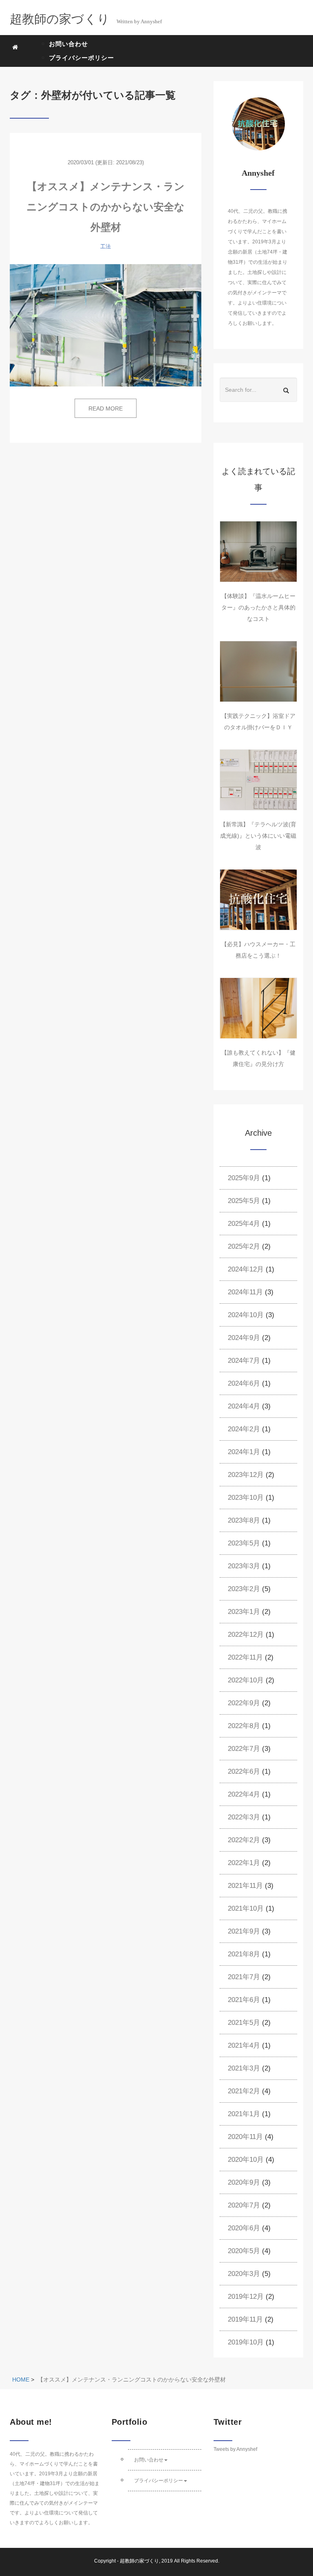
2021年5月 (244, 2023)
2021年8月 (244, 1954)
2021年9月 (244, 1931)
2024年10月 (246, 1315)
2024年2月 (244, 1429)
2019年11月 (245, 2319)
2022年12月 (246, 1635)
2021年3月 (244, 2068)
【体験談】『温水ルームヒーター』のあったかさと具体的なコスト (258, 607)
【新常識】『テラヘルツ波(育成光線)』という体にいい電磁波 (258, 836)
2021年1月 (244, 2114)
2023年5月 (244, 1543)
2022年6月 (244, 1771)
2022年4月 (244, 1794)
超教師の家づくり (139, 2561)
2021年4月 (244, 2045)
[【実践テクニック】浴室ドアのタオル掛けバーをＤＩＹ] (258, 671)
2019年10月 (246, 2342)
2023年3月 (244, 1566)
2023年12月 (246, 1475)
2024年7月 (244, 1361)
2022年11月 (245, 1657)
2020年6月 (244, 2228)
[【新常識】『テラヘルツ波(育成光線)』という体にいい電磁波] (258, 780)
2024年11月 (245, 1292)
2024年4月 (244, 1406)
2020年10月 (246, 2160)
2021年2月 (244, 2091)
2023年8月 (244, 1520)
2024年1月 (244, 1452)
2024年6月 (244, 1383)
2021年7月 (244, 1977)
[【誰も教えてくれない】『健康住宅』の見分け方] (258, 1008)
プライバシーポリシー (82, 58)
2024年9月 (244, 1338)
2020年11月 (245, 2137)
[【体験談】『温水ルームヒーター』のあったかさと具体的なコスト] (258, 552)
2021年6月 (244, 2000)
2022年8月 (244, 1726)
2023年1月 (244, 1612)
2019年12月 (246, 2297)
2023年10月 (246, 1498)
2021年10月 (246, 1908)
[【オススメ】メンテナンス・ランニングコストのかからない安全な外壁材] (106, 325)
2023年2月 (244, 1589)
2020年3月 (244, 2274)
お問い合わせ (68, 44)
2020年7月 (244, 2205)
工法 (106, 246)
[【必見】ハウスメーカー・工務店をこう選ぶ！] (258, 900)
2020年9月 (244, 2182)
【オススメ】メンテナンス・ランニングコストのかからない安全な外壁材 (106, 207)
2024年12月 (246, 1269)
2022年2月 (244, 1840)
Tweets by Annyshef (235, 2449)
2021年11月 (245, 1886)
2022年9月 (244, 1703)
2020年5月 (244, 2251)
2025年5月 (244, 1201)
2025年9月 (244, 1178)
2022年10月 (246, 1680)
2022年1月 (244, 1863)
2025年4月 (244, 1224)
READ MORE (106, 408)
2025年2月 (244, 1246)
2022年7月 (244, 1749)
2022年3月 (244, 1817)
